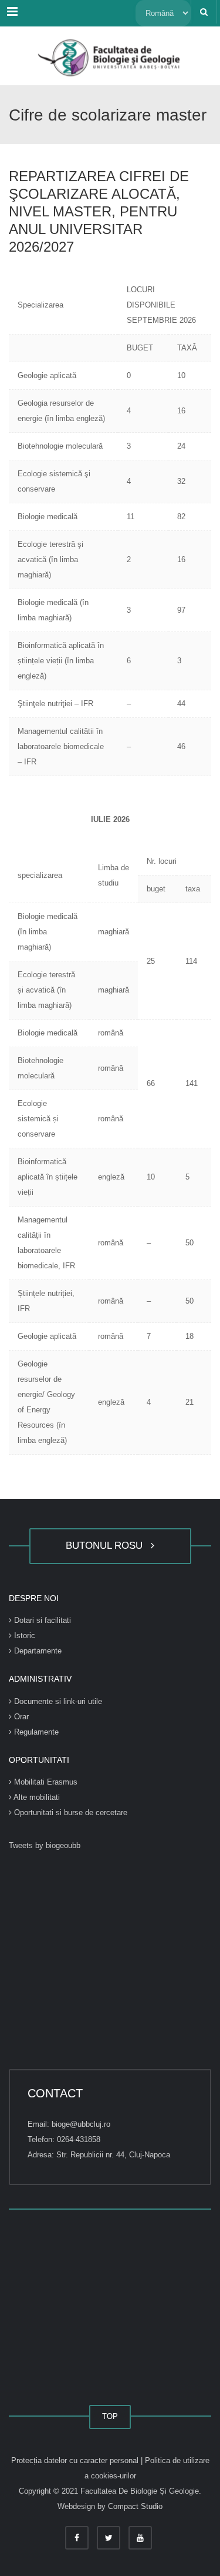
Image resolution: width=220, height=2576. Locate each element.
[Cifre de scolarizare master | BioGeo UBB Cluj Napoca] (110, 56)
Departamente (37, 1651)
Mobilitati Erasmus (45, 1782)
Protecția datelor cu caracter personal (76, 2460)
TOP (110, 2416)
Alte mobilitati (36, 1797)
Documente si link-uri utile (57, 1701)
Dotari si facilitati (41, 1620)
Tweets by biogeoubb (45, 1845)
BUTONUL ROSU (107, 1546)
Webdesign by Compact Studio (110, 2506)
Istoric (23, 1636)
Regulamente (35, 1732)
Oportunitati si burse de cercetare (70, 1812)
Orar (20, 1717)
